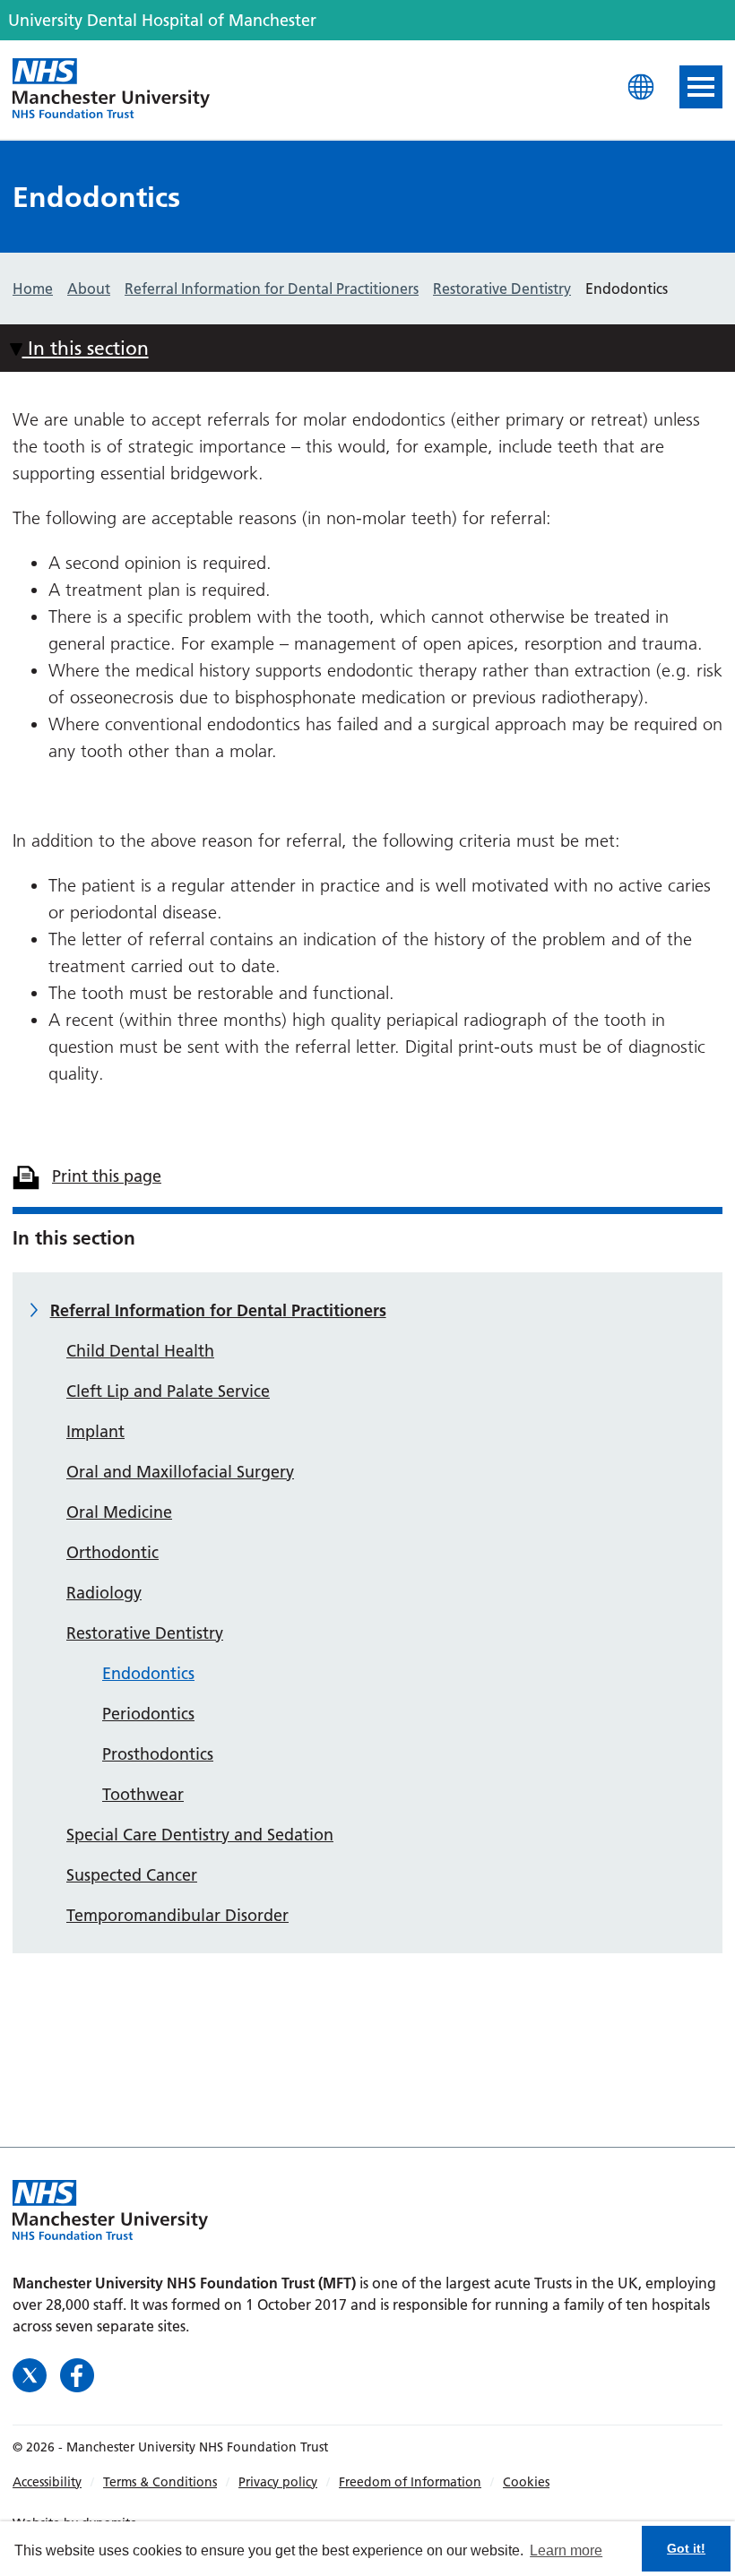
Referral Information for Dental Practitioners (218, 1310)
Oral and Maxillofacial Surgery (180, 1472)
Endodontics (148, 1673)
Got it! (686, 2548)
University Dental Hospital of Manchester (111, 90)
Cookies (526, 2482)
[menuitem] (58, 2482)
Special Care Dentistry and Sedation (200, 1835)
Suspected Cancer (132, 1875)
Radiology (104, 1593)
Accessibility (47, 2482)
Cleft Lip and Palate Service (168, 1391)
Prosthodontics (158, 1754)
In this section (86, 348)
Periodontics (148, 1714)
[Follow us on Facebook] (77, 2373)
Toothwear (143, 1794)
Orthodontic (112, 1552)
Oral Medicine (119, 1512)
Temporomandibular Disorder (177, 1915)
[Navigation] (701, 87)
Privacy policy (278, 2482)
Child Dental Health (140, 1351)
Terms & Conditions (160, 2482)
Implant (95, 1431)
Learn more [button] (566, 2550)
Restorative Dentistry (145, 1633)
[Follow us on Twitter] (32, 2373)
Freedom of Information (410, 2482)
